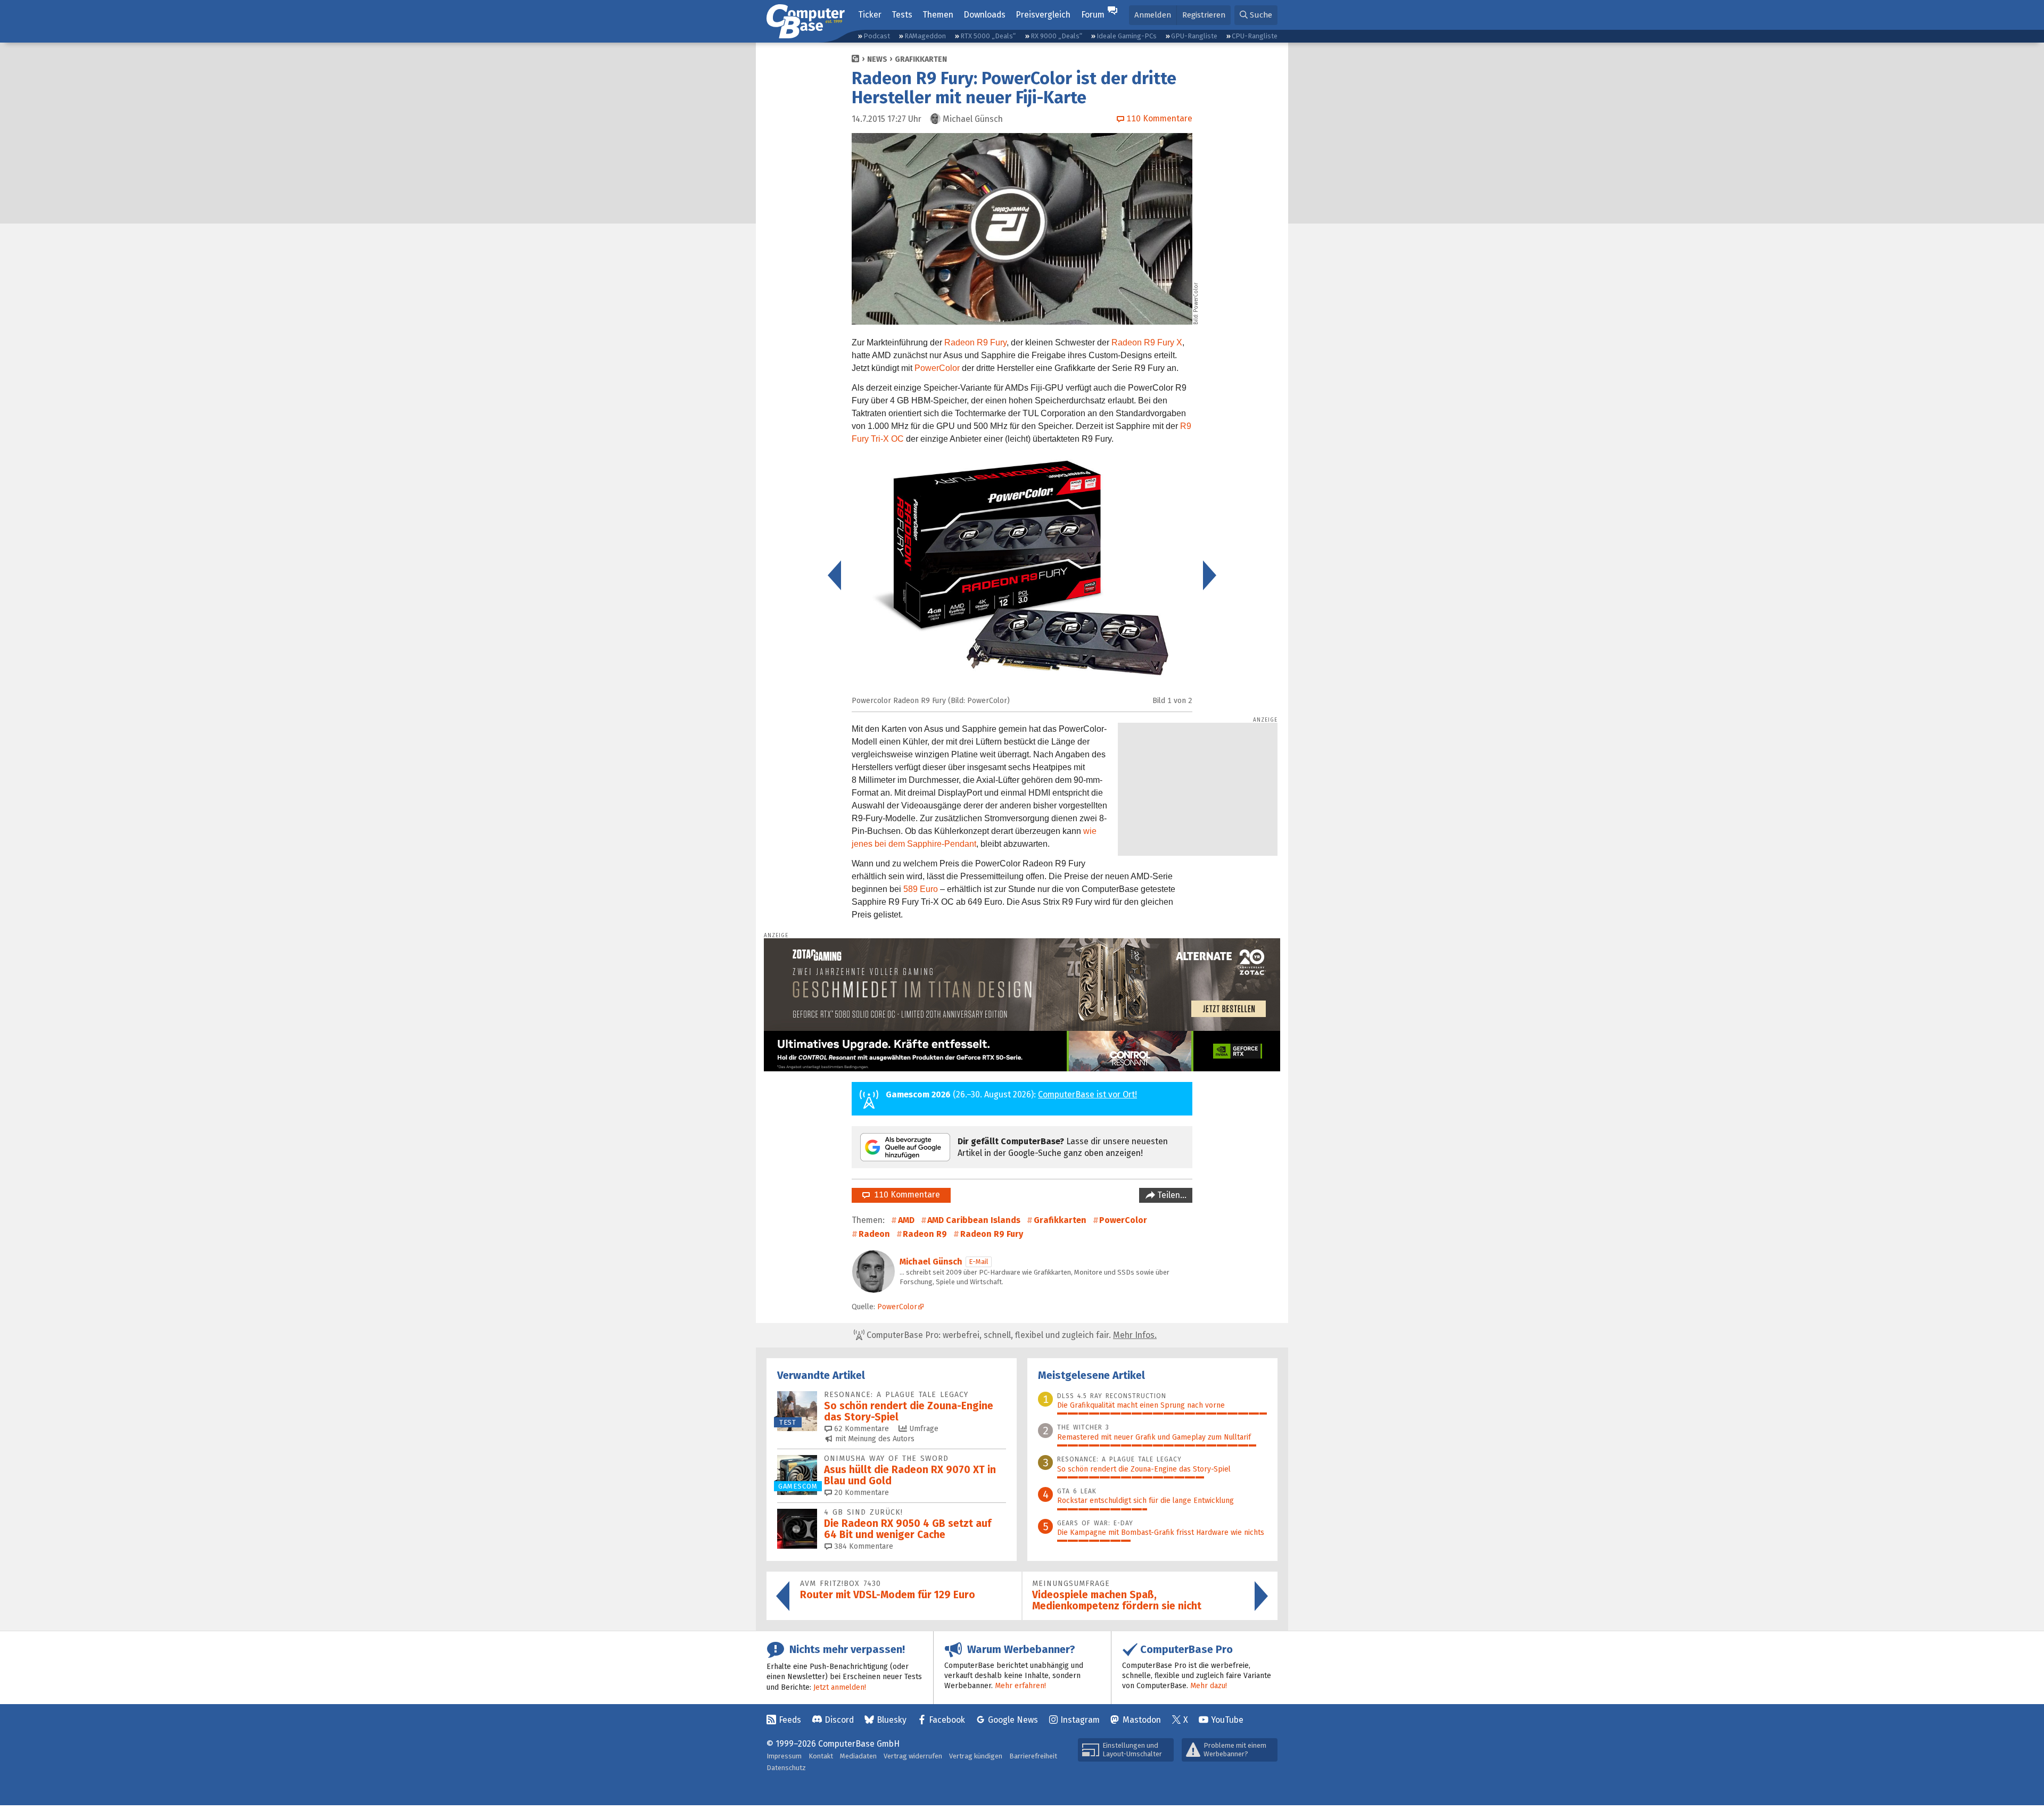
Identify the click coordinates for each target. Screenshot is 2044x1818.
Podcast (877, 36)
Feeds (790, 1720)
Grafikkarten (921, 59)
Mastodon (1142, 1720)
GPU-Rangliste (1194, 36)
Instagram (1080, 1720)
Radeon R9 (925, 1234)
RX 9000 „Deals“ (1056, 36)
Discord (839, 1720)
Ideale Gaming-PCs (1127, 36)
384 (863, 1546)
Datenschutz (786, 1768)
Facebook (947, 1720)
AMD (906, 1220)
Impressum (784, 1756)
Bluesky (892, 1720)
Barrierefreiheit (1033, 1756)
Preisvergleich (1043, 15)
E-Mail (979, 1262)
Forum (1093, 15)
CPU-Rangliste (1255, 36)
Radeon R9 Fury (975, 342)
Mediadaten (858, 1756)
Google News (1013, 1720)
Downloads (984, 15)
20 (860, 1493)
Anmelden (1153, 15)
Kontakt (821, 1756)
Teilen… (1171, 1195)
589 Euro (921, 889)
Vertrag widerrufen (913, 1756)
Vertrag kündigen (976, 1756)
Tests (902, 15)
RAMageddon (925, 36)
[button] (1256, 15)
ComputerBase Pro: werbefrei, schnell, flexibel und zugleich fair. (1011, 1335)
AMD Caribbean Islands (974, 1220)
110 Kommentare (905, 1195)
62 (860, 1429)
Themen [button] (938, 15)
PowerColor (937, 368)
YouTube (1227, 1720)
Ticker (870, 15)
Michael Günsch (931, 1262)
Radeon (874, 1234)
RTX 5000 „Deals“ (988, 36)
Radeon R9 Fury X (1147, 342)
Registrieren (1204, 15)
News (877, 59)
